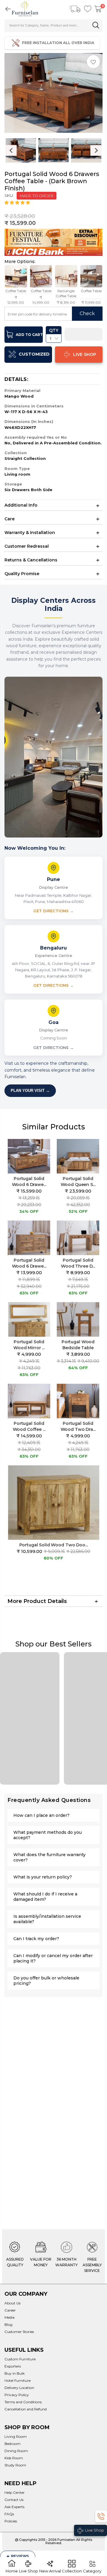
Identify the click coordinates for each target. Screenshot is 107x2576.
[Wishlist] (88, 9)
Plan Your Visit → (30, 1091)
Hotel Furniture (18, 2380)
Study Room (15, 2465)
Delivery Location (19, 2388)
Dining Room (16, 2451)
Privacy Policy (17, 2395)
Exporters (13, 2366)
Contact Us (14, 2500)
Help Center (15, 2492)
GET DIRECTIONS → (53, 911)
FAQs (9, 2514)
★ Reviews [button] (18, 2556)
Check (87, 313)
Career (10, 2310)
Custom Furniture (20, 2359)
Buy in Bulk (15, 2373)
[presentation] (11, 150)
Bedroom (12, 2444)
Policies (11, 2521)
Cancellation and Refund (26, 2409)
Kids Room (14, 2458)
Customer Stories (19, 2332)
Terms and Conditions (23, 2402)
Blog (8, 2324)
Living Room (16, 2436)
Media (10, 2317)
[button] (18, 203)
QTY (54, 330)
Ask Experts (14, 2507)
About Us (12, 2303)
